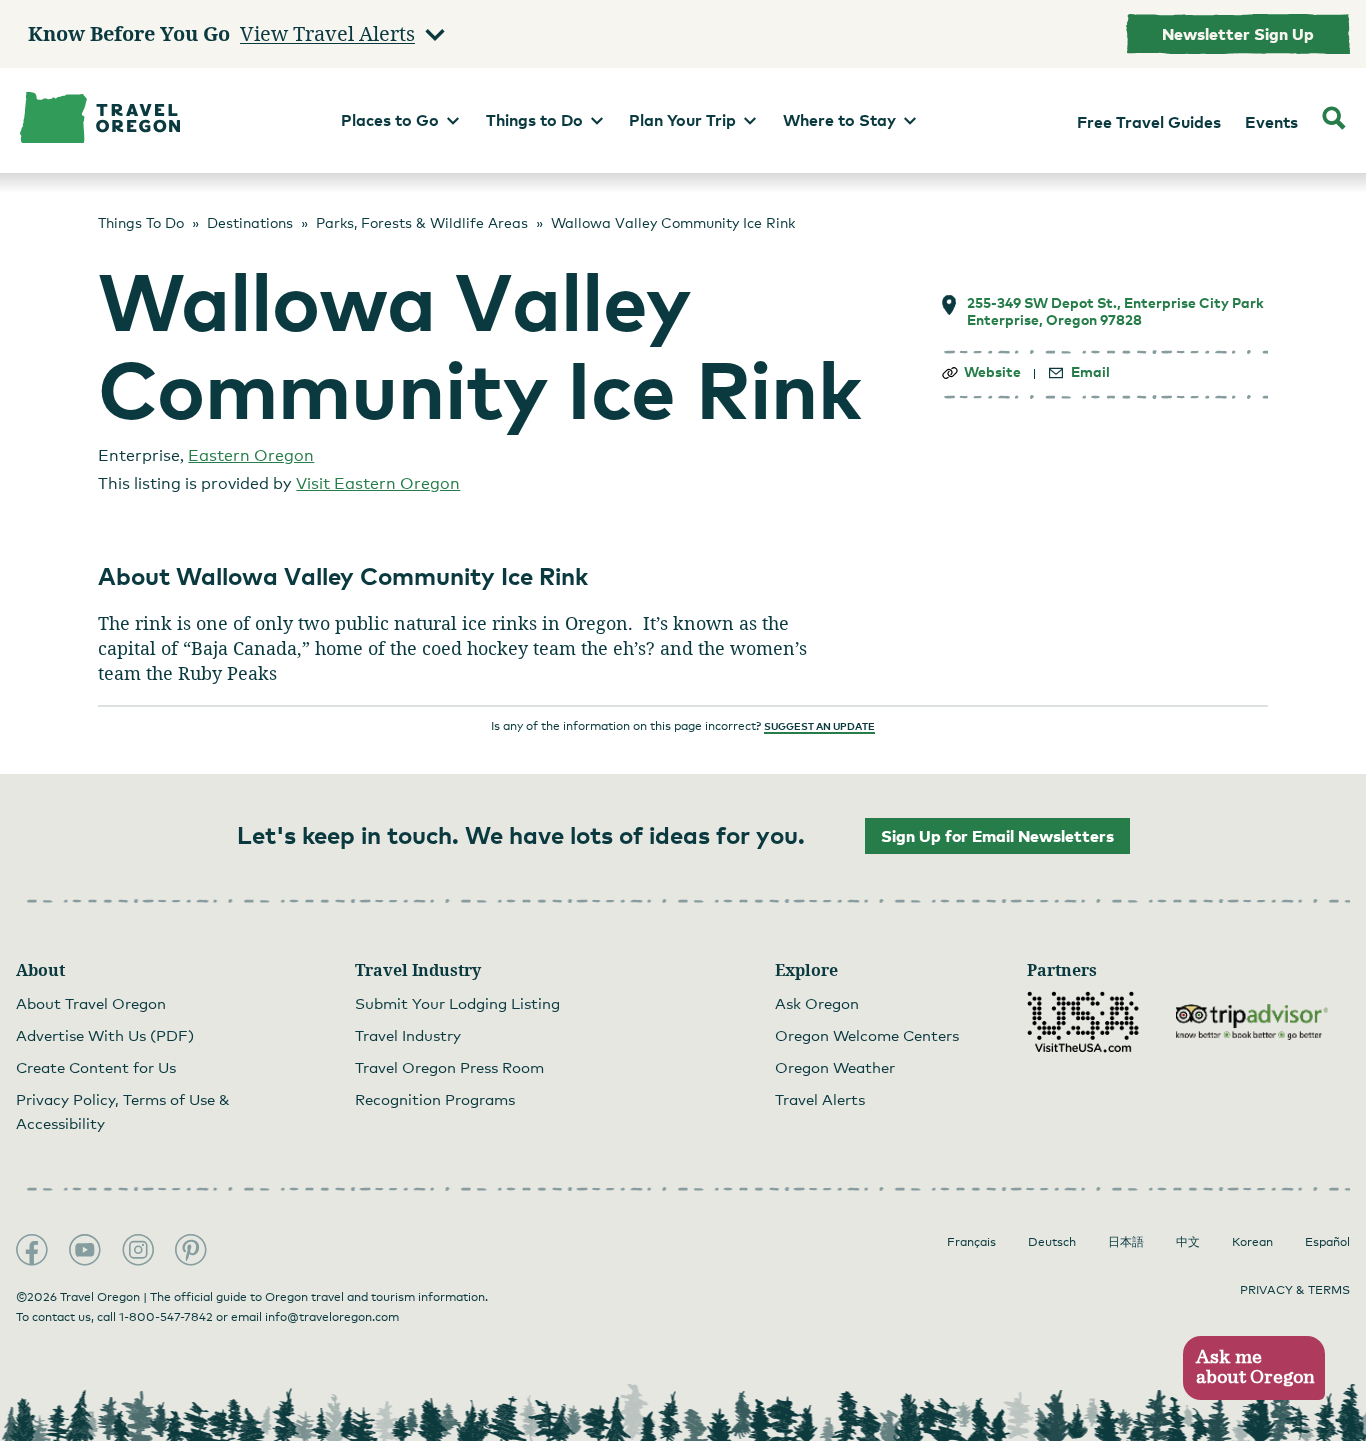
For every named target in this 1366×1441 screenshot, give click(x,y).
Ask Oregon (817, 1003)
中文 (1188, 1242)
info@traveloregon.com (332, 1317)
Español (1327, 1242)
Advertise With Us (105, 1035)
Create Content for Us (96, 1067)
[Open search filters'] (1334, 120)
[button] (1253, 1368)
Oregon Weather (835, 1067)
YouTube (85, 1250)
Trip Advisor (1252, 1022)
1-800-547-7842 (166, 1317)
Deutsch (1052, 1242)
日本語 (1126, 1242)
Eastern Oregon (251, 455)
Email (1090, 372)
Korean (1252, 1242)
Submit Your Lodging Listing (457, 1003)
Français (971, 1242)
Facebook (32, 1250)
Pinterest (191, 1250)
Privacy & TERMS (1295, 1290)
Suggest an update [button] (819, 726)
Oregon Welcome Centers (867, 1035)
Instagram (138, 1250)
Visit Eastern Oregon (378, 483)
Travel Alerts (820, 1099)
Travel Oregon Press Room (449, 1067)
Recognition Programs (435, 1099)
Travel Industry (408, 1035)
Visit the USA (1083, 1022)
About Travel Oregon (91, 1003)
